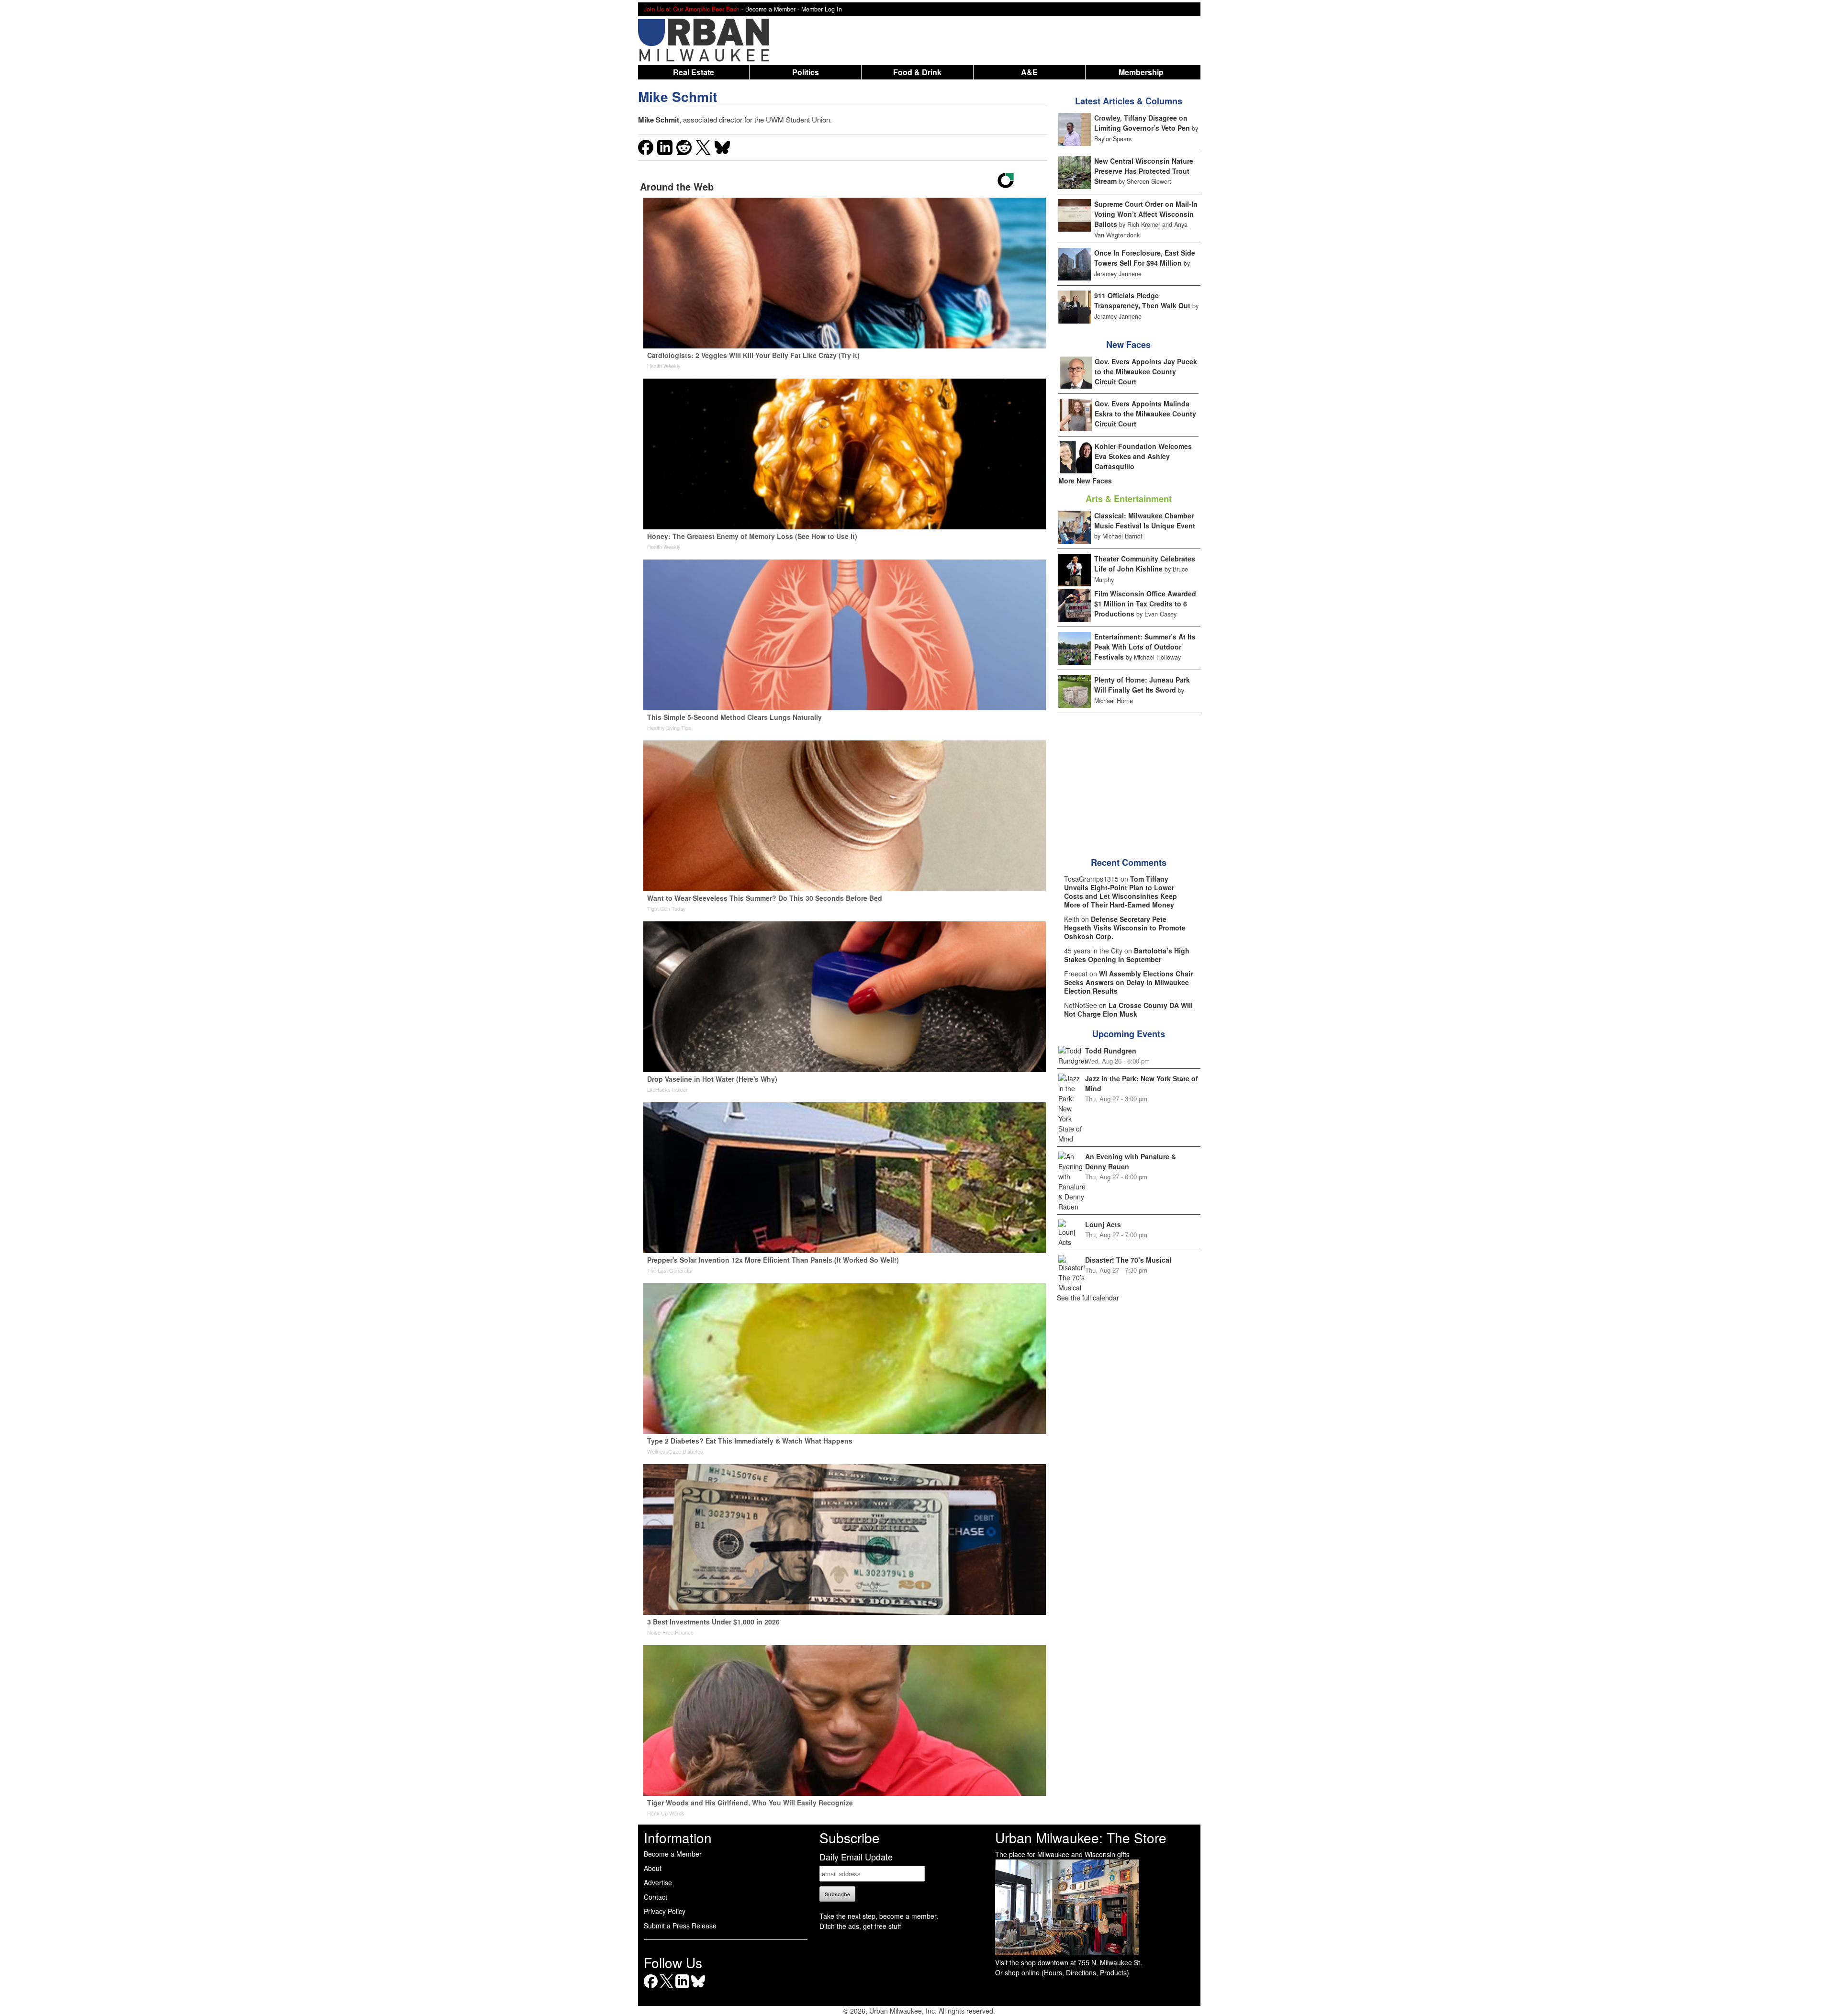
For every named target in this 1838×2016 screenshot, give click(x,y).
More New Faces (1085, 481)
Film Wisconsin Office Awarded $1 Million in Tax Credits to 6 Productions (1145, 604)
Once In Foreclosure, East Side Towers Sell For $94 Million (1145, 258)
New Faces (1128, 345)
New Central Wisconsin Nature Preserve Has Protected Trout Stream (1144, 171)
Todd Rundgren (1111, 1051)
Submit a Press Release (680, 1926)
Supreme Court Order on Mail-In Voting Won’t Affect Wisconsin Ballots (1146, 214)
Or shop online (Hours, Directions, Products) (1062, 1972)
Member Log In (822, 9)
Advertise (658, 1882)
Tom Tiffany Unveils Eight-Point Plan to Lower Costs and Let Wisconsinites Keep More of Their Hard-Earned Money (1121, 892)
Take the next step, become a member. (879, 1916)
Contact (656, 1897)
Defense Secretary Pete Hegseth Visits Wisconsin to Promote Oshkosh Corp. (1125, 928)
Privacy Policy (665, 1911)
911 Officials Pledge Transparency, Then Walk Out (1142, 300)
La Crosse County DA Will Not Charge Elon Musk (1128, 1009)
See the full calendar (1088, 1298)
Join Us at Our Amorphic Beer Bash (692, 9)
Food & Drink (917, 72)
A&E (1029, 72)
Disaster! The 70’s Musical (1128, 1260)
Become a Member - (773, 9)
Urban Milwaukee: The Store (1081, 1837)
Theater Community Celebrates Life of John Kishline (1145, 564)
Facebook (651, 1988)
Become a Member (673, 1854)
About (653, 1868)
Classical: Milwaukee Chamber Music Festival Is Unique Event (1145, 521)
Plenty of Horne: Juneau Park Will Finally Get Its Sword (1142, 685)
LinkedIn (682, 1988)
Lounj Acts (1103, 1224)
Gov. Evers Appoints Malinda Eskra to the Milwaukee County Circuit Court (1145, 414)
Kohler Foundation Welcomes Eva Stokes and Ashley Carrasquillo (1143, 456)
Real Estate (694, 72)
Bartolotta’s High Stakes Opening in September (1127, 955)
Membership (1141, 72)
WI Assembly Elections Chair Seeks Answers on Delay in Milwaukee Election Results (1128, 982)
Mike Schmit (678, 96)
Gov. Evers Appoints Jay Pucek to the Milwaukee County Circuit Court (1146, 371)
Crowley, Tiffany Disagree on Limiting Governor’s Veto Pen (1142, 123)
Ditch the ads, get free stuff (860, 1926)
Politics (806, 72)
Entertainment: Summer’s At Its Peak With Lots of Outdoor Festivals (1145, 647)
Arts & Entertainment (1129, 499)
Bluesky (698, 1988)
